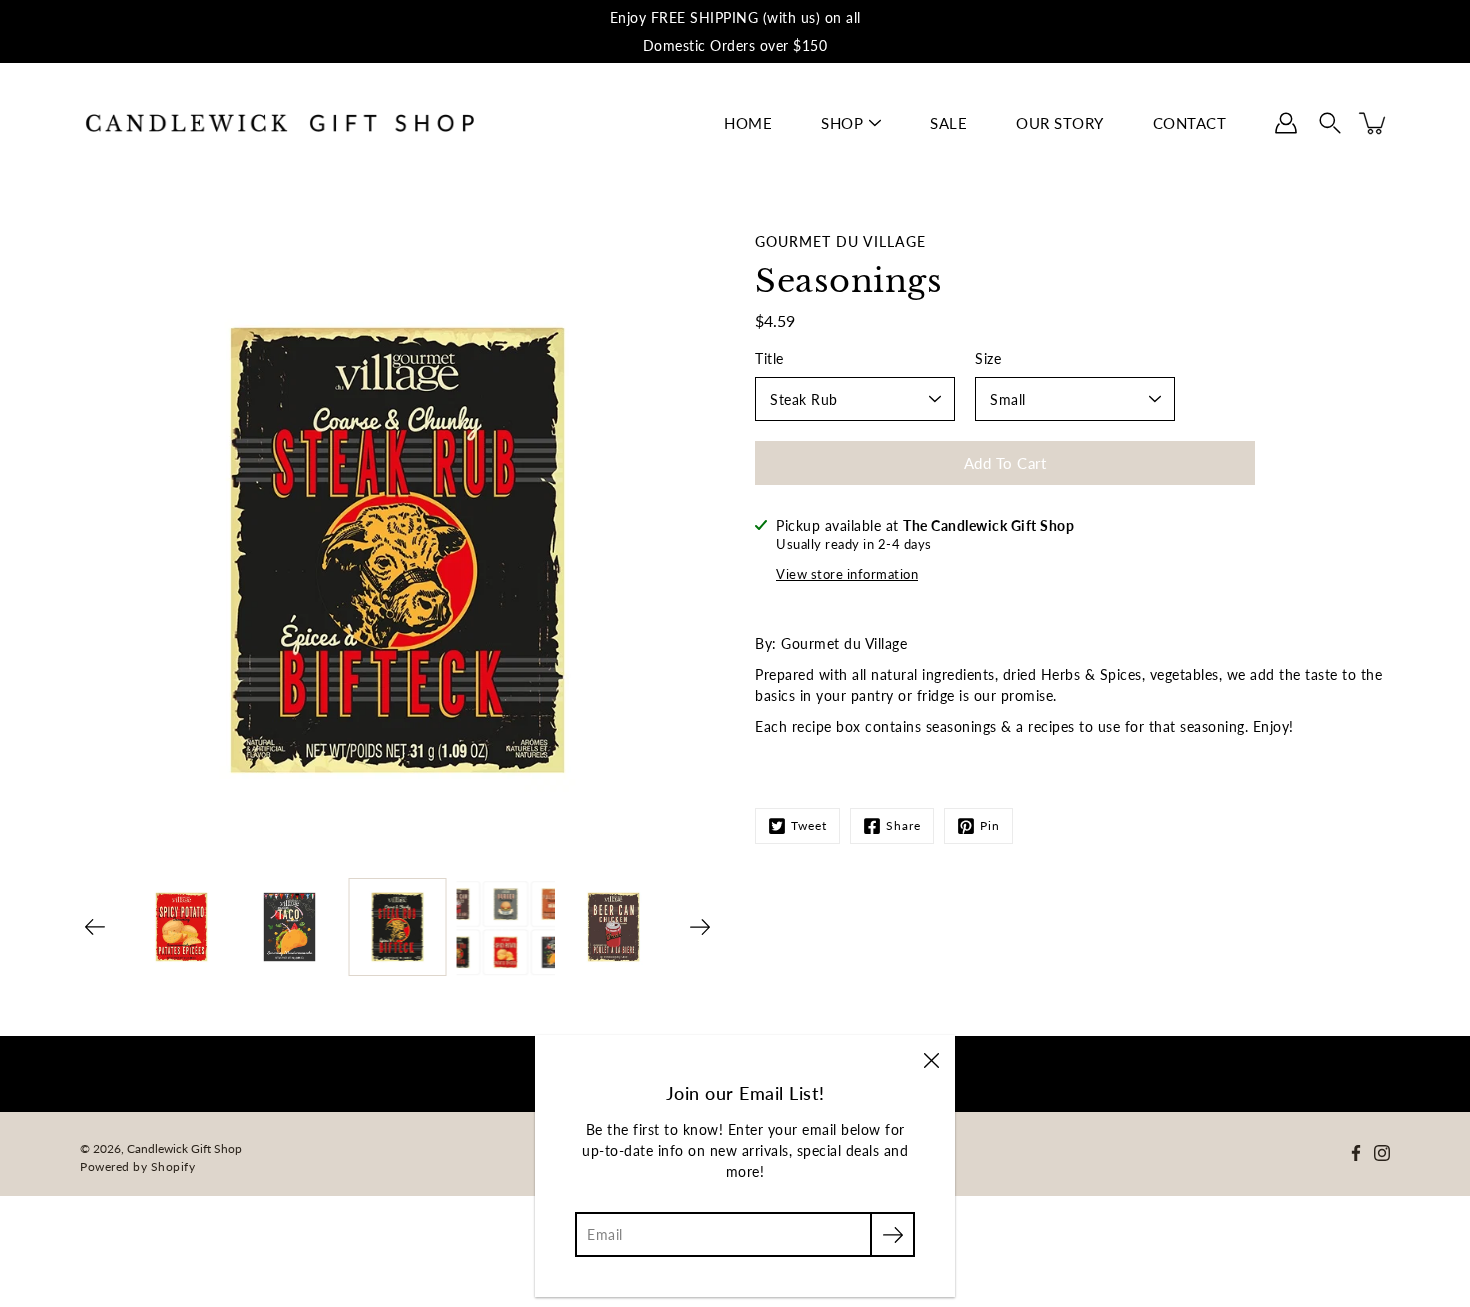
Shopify (173, 1166)
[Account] (1286, 123)
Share (903, 825)
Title (769, 358)
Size (988, 358)
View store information (847, 574)
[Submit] (892, 1234)
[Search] (1330, 123)
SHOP (842, 123)
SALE (948, 123)
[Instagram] (1382, 1153)
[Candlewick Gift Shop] (280, 123)
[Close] (931, 1059)
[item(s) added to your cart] (1374, 123)
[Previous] (95, 927)
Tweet (809, 825)
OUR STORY (1060, 123)
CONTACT (1190, 123)
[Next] (700, 927)
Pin (990, 825)
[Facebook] (1356, 1153)
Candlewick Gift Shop (184, 1148)
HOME (748, 123)
